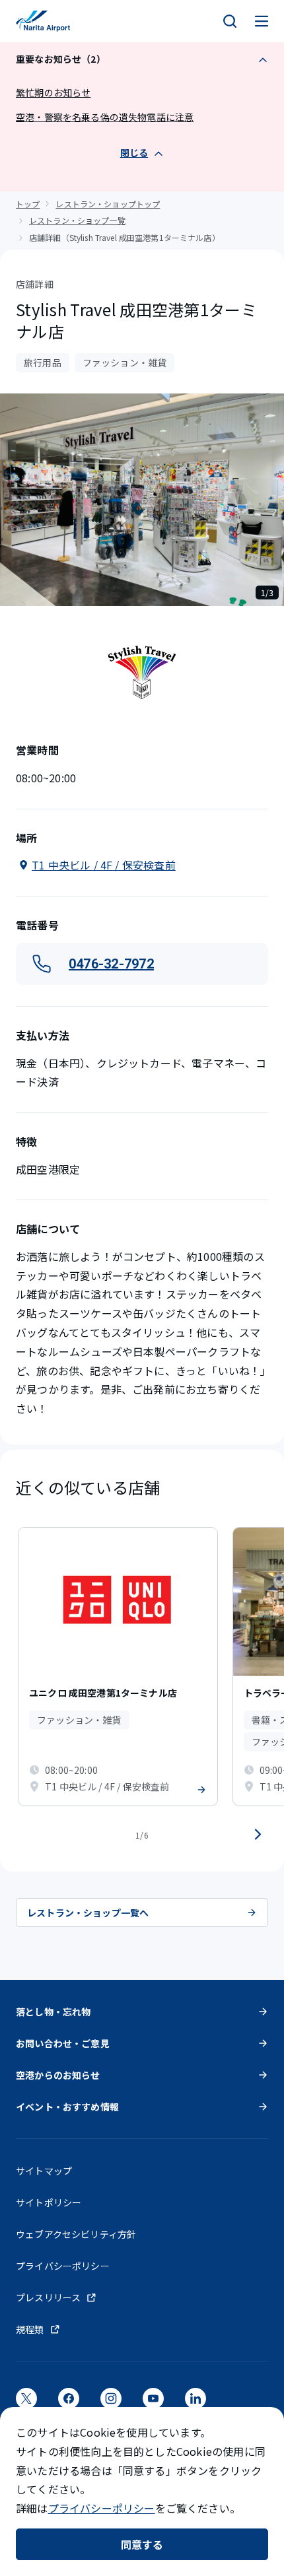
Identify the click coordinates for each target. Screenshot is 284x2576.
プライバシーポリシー (102, 2508)
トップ (28, 204)
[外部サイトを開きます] (26, 2403)
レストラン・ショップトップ (108, 204)
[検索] (230, 21)
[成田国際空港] (43, 21)
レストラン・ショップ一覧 (77, 220)
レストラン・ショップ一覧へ (88, 1913)
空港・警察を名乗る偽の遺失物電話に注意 (105, 117)
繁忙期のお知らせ (53, 92)
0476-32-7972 (111, 964)
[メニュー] (262, 21)
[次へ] (258, 1835)
